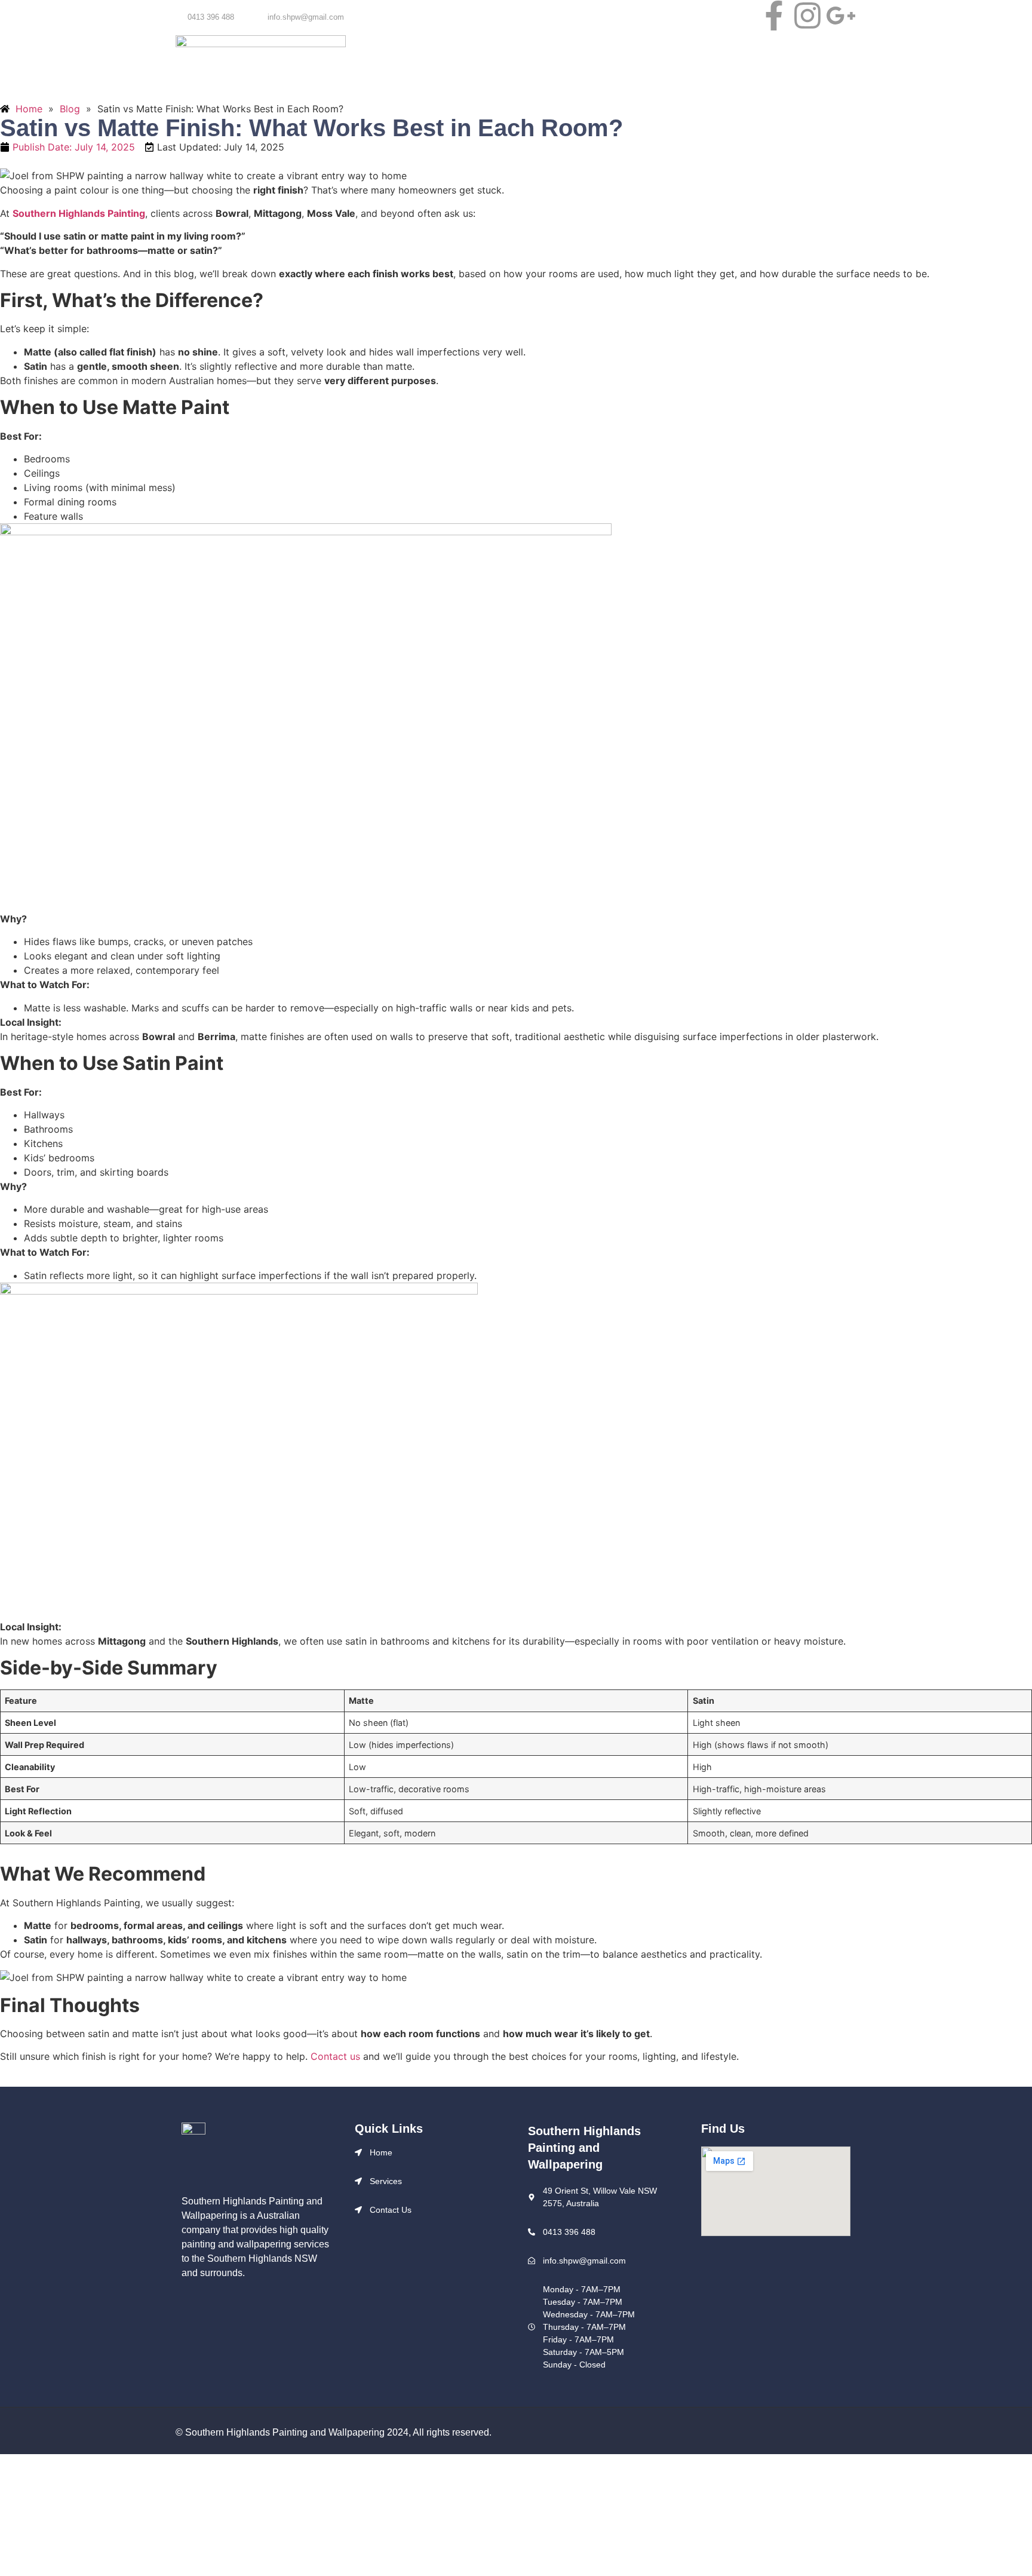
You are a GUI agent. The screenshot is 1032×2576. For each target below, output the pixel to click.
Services (426, 61)
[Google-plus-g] (841, 16)
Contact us (683, 61)
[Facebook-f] (774, 16)
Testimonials (575, 61)
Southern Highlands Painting (79, 213)
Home (375, 61)
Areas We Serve (497, 61)
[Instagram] (808, 16)
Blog (631, 61)
